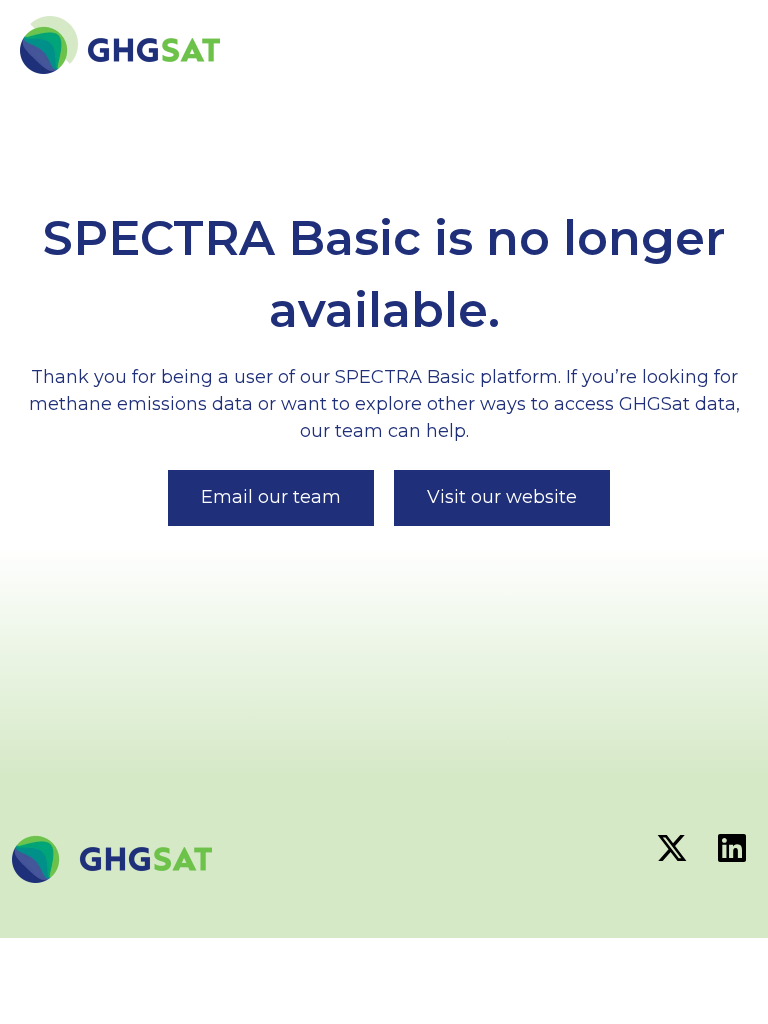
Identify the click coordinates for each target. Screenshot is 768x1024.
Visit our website (502, 497)
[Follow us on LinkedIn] (732, 848)
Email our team (271, 497)
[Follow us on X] (672, 848)
